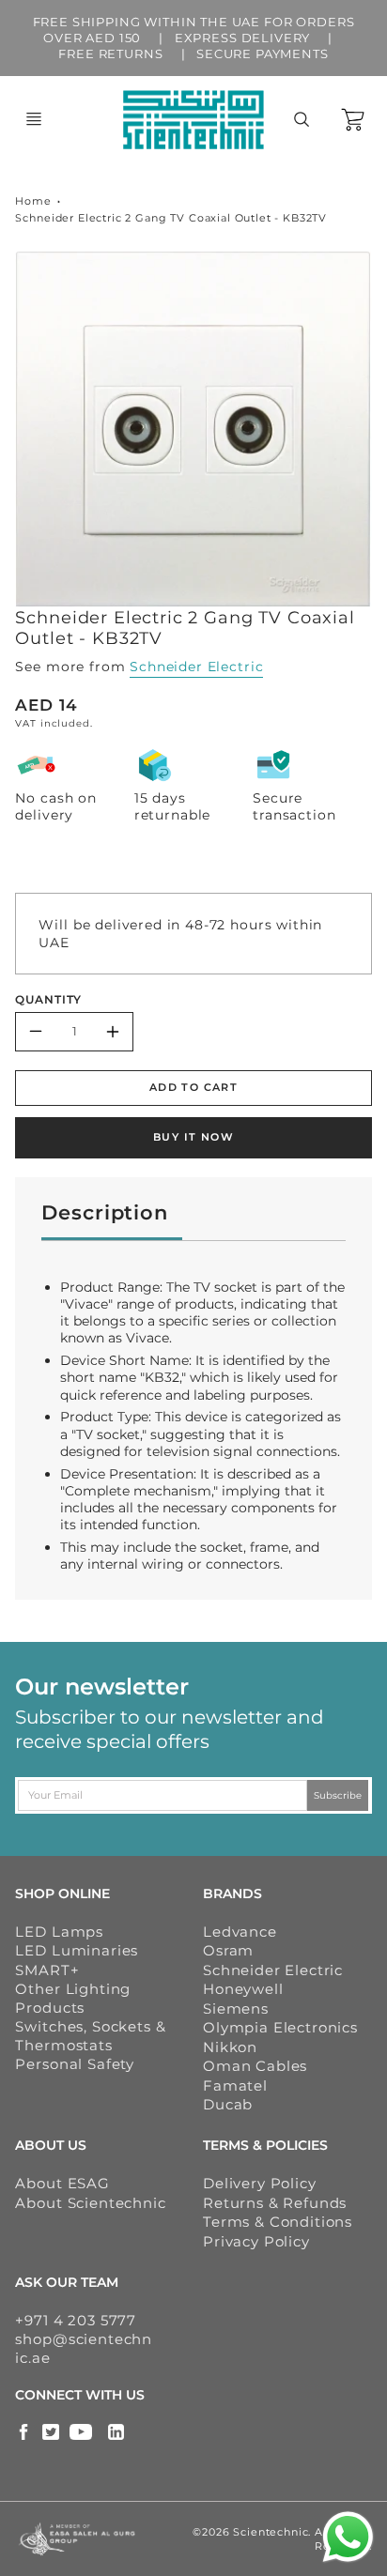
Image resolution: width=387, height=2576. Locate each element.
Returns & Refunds (275, 2203)
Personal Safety (75, 2064)
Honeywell (243, 1989)
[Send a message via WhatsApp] (348, 2537)
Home (33, 201)
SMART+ (47, 1970)
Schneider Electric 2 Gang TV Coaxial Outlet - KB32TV (171, 218)
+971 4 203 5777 (76, 2320)
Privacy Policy (256, 2241)
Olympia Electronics (280, 2027)
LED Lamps (59, 1932)
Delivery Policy (260, 2183)
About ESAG (62, 2183)
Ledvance (240, 1932)
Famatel (235, 2085)
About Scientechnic (90, 2203)
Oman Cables (255, 2066)
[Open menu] (34, 119)
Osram (228, 1950)
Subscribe (338, 1794)
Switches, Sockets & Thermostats (90, 2036)
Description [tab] (104, 1212)
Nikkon (230, 2047)
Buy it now (193, 1137)
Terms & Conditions (278, 2222)
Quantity (48, 1000)
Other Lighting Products (73, 1998)
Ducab (228, 2104)
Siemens (236, 2009)
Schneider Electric (196, 667)
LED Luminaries (77, 1950)
